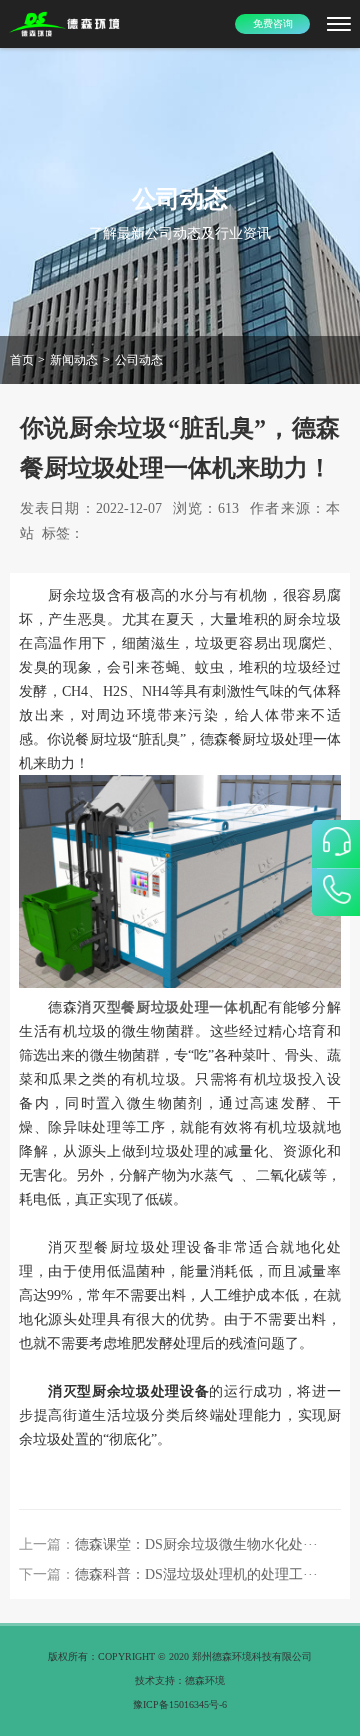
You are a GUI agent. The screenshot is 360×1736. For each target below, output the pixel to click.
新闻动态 (74, 360)
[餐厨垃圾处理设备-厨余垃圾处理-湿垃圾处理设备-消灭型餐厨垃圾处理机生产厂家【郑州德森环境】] (65, 24)
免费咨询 (273, 23)
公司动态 (139, 360)
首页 (22, 360)
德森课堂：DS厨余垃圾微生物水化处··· (196, 1544)
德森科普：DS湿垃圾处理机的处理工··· (196, 1574)
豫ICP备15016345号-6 (180, 1704)
